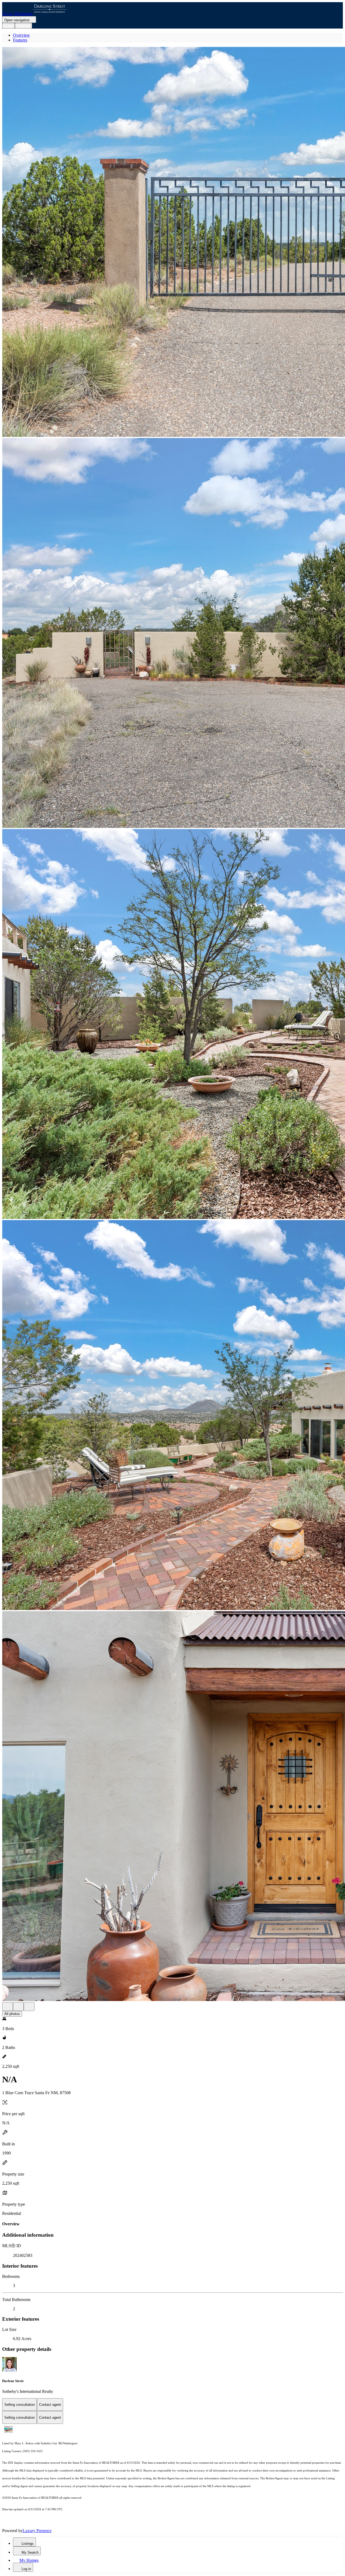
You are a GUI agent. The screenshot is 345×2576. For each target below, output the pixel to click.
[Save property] (18, 2007)
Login (8, 26)
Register (23, 26)
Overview (21, 35)
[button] (172, 242)
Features (20, 40)
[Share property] (29, 2007)
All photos (12, 2014)
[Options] (8, 2007)
